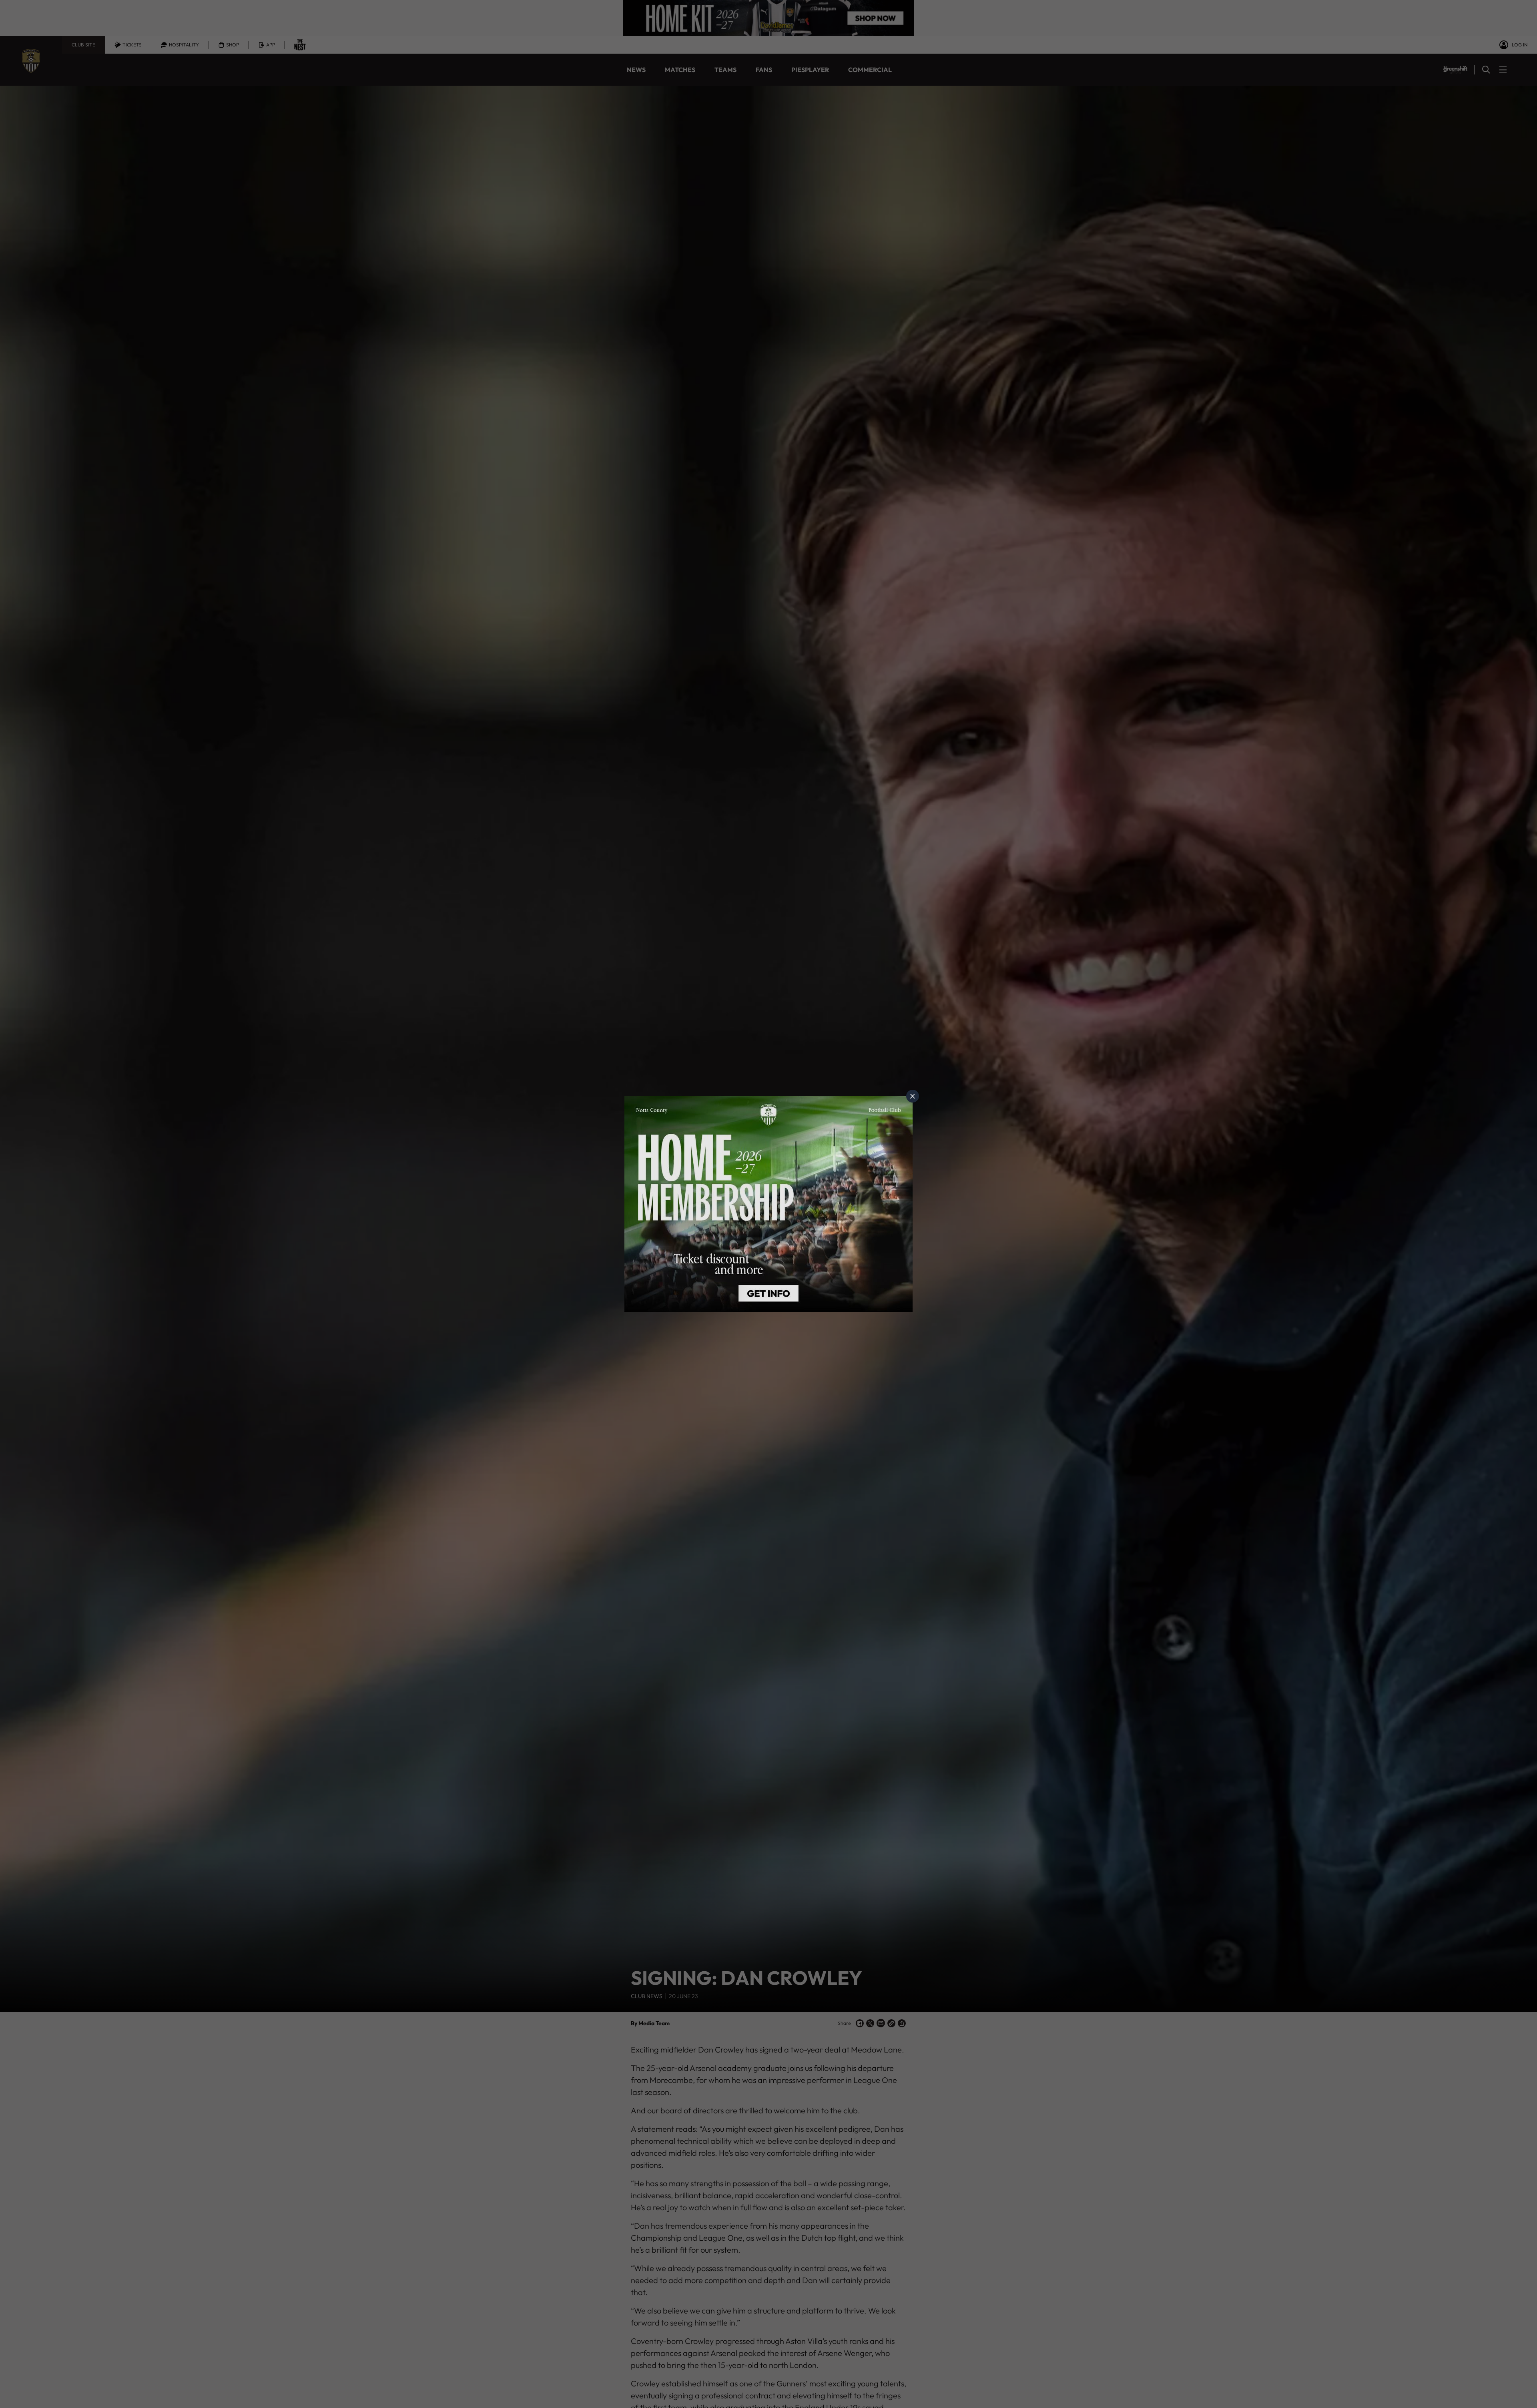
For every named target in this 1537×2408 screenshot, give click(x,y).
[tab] (913, 1096)
